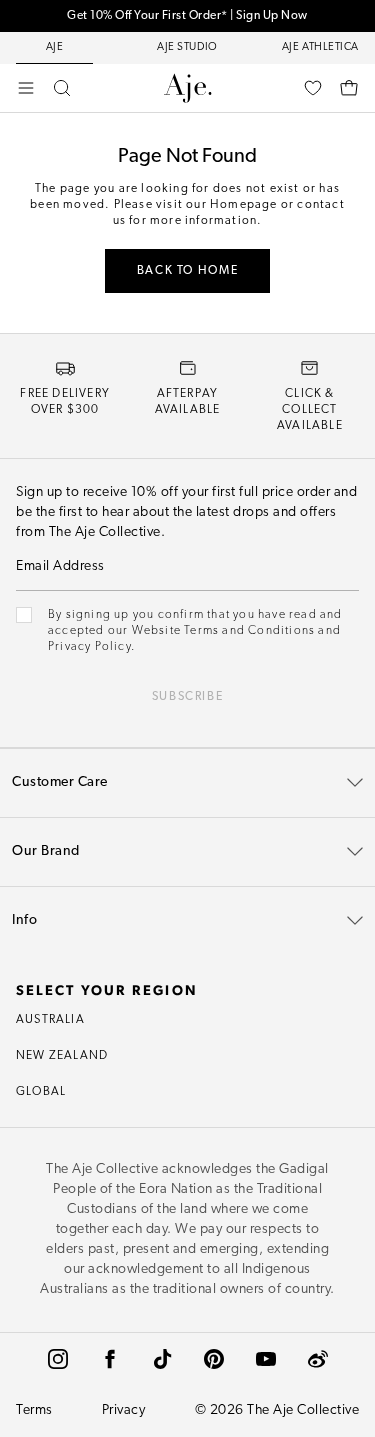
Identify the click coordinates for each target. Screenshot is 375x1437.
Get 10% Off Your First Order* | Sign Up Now (187, 16)
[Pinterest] (214, 1359)
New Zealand (62, 1056)
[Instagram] (58, 1359)
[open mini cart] (349, 88)
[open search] (62, 88)
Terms (34, 1410)
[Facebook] (110, 1359)
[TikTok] (162, 1359)
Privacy (124, 1410)
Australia (50, 1020)
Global (41, 1092)
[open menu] (26, 88)
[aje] (188, 88)
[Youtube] (266, 1359)
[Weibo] (318, 1359)
